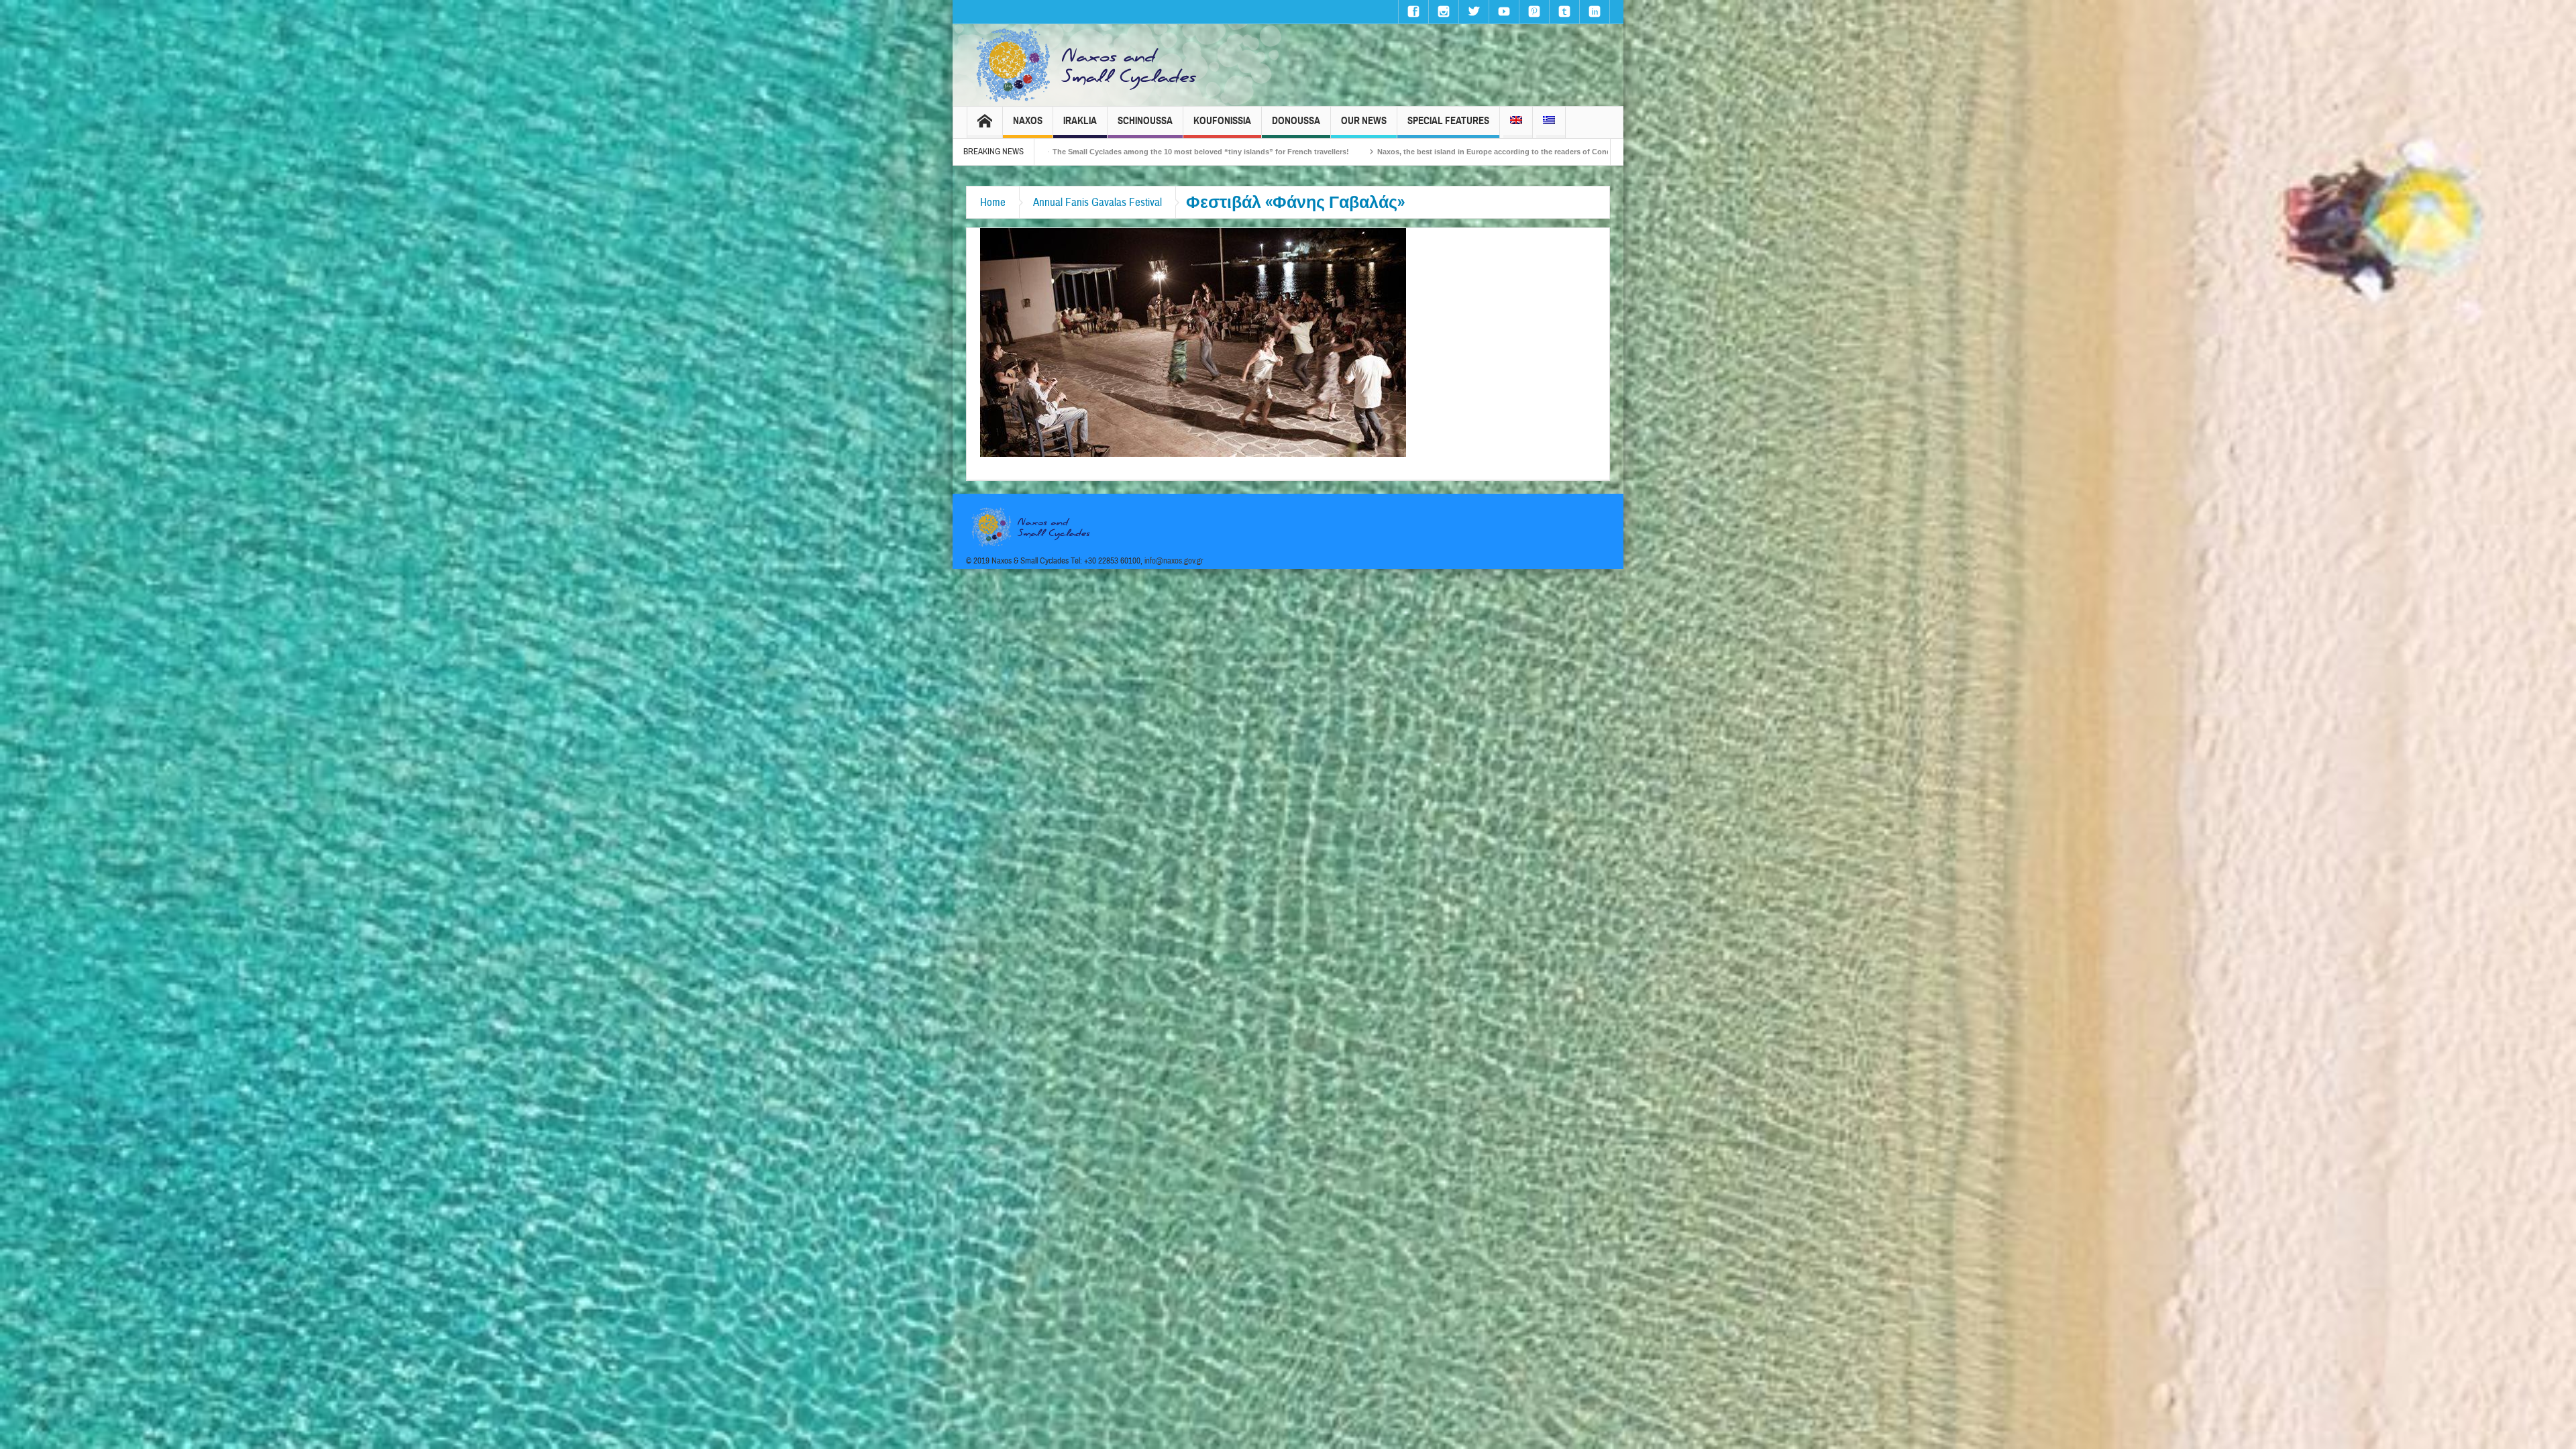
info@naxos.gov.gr (1174, 561)
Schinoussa (1145, 121)
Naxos (1028, 121)
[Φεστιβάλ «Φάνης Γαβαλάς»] (1193, 341)
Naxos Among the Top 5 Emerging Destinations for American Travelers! (1413, 152)
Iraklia (1080, 121)
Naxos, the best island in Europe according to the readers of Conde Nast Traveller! (1114, 152)
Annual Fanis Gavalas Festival (1097, 202)
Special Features (1448, 121)
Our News (1364, 121)
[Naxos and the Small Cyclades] (1087, 65)
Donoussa (1296, 121)
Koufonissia (1222, 121)
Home (993, 202)
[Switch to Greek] (1549, 122)
